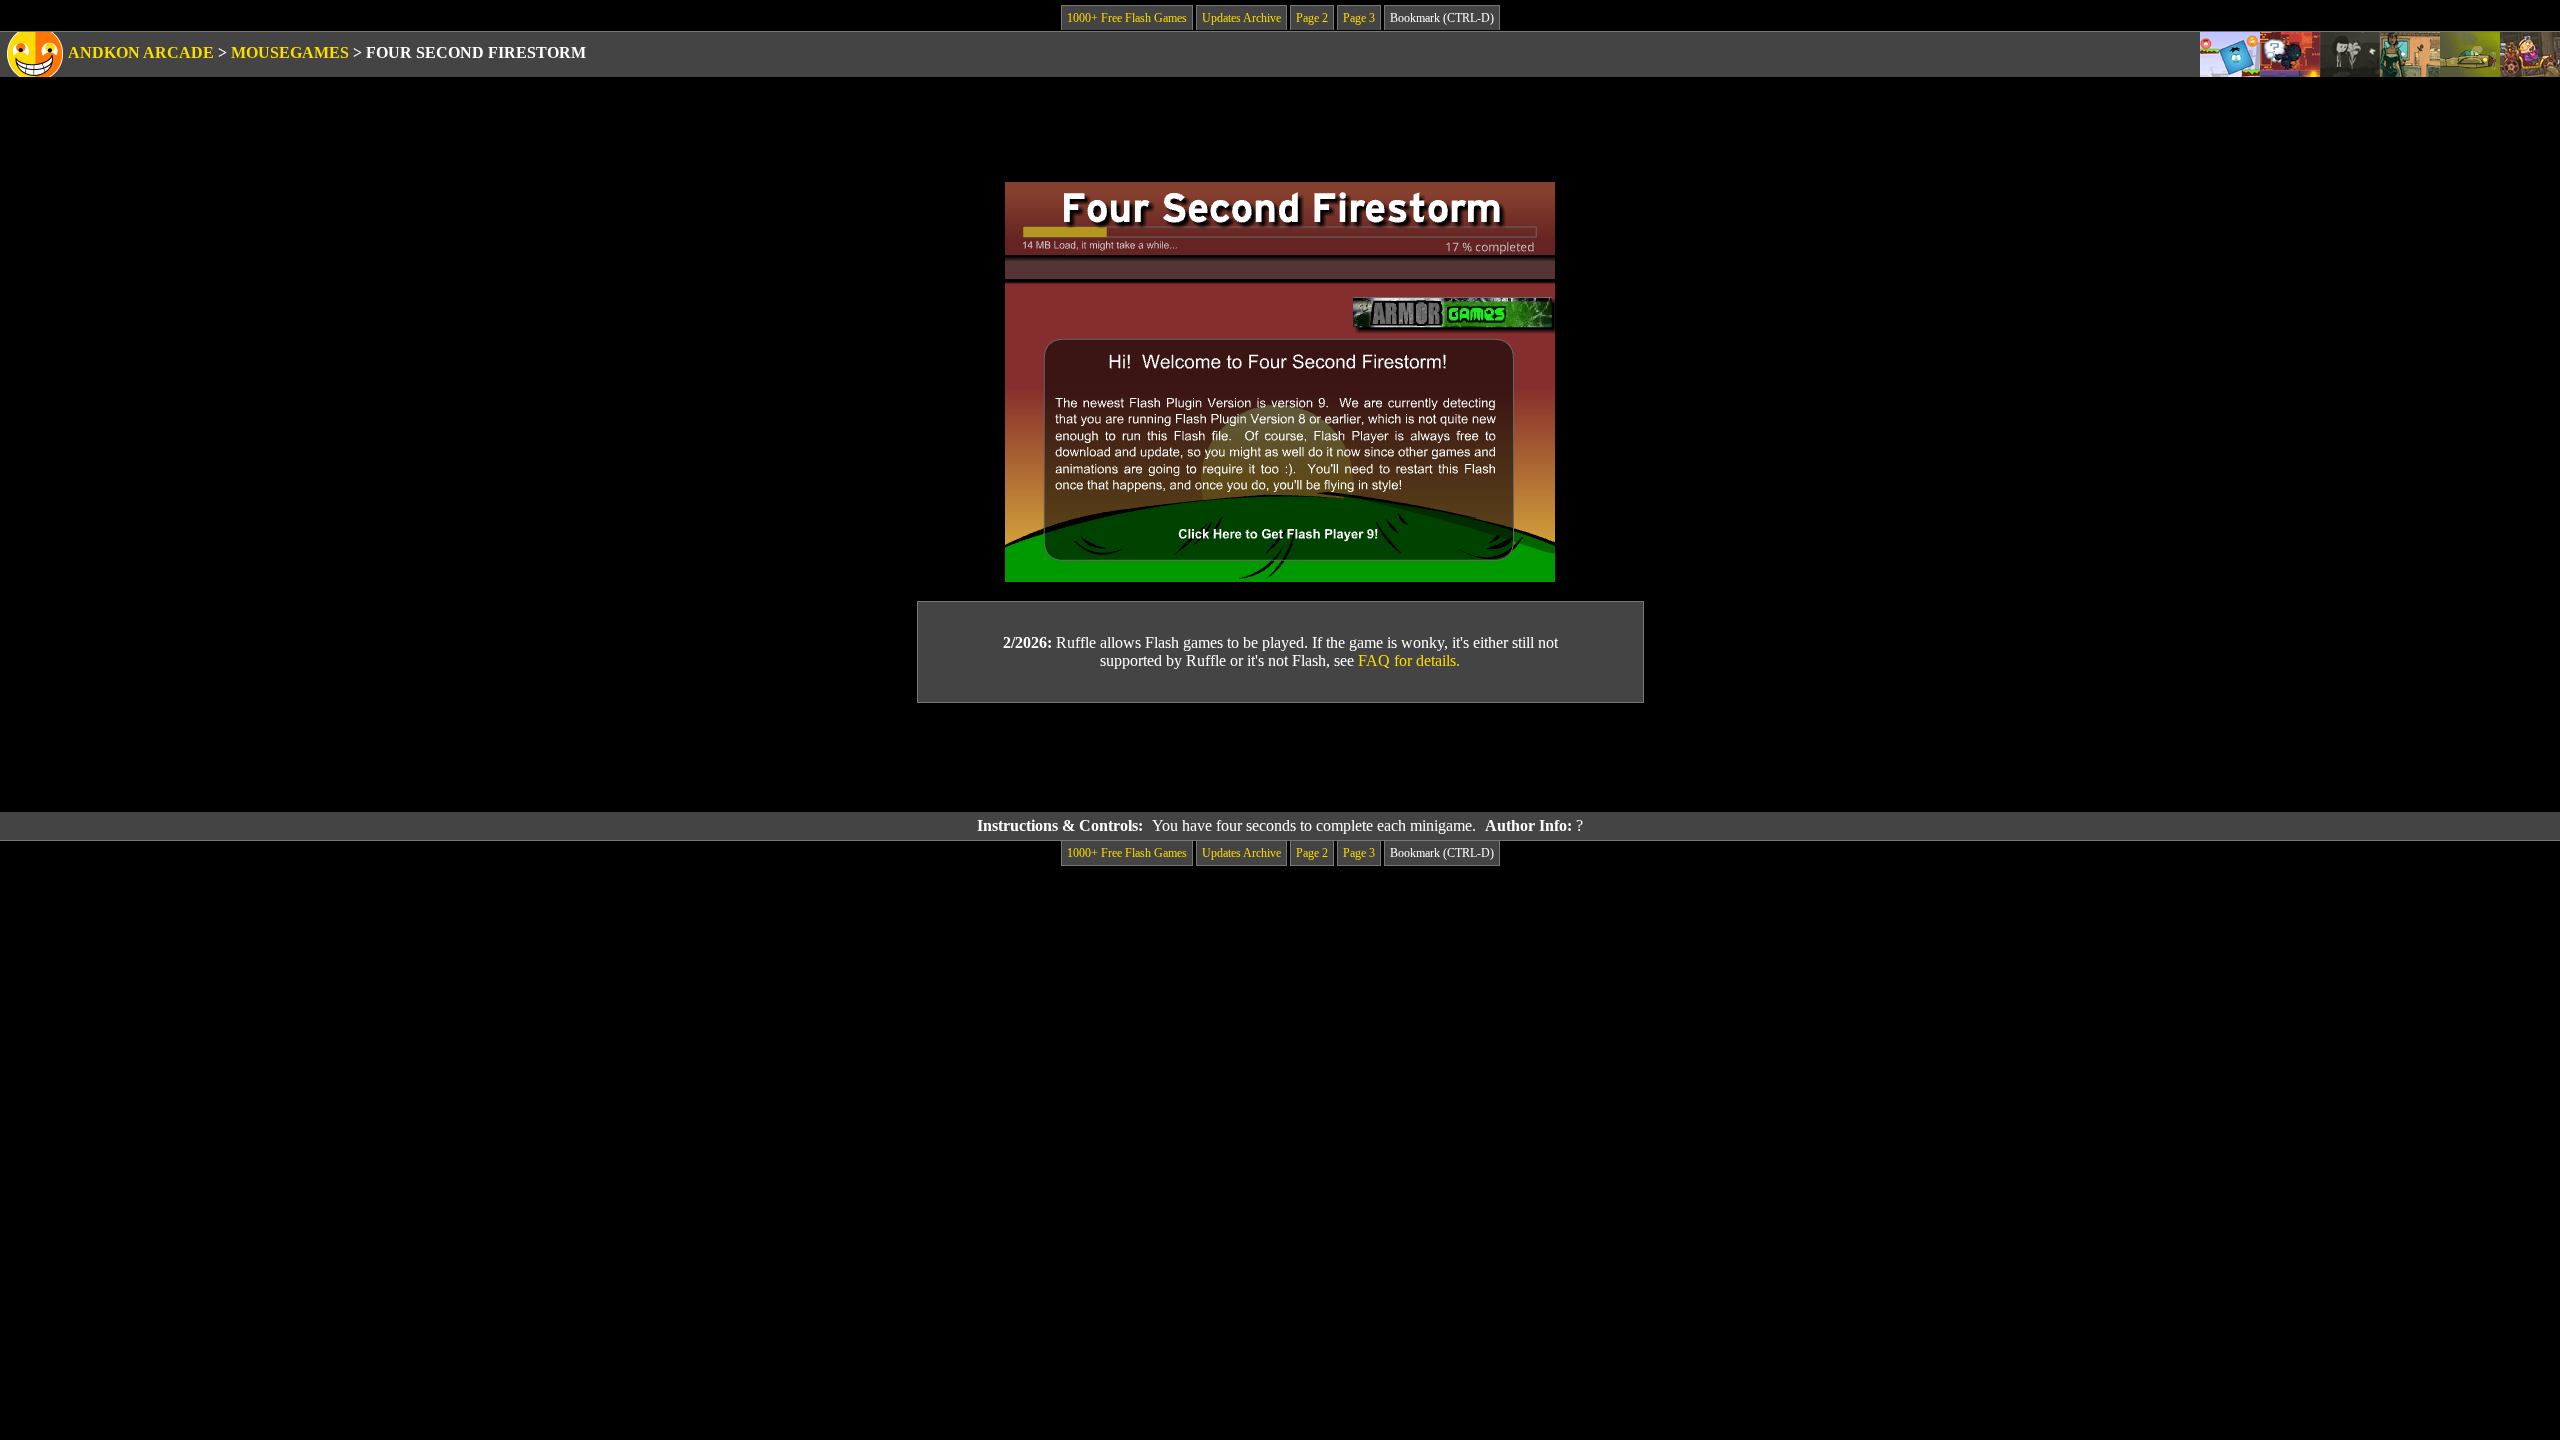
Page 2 (1312, 18)
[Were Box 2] (2230, 54)
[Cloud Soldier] (2470, 54)
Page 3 (1359, 18)
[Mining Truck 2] (2530, 54)
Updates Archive (1241, 18)
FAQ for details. (1409, 660)
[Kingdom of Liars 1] (2410, 54)
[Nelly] (2350, 54)
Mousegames (290, 52)
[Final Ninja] (2290, 54)
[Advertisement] (1280, 758)
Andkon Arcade (141, 52)
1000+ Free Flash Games (1127, 18)
